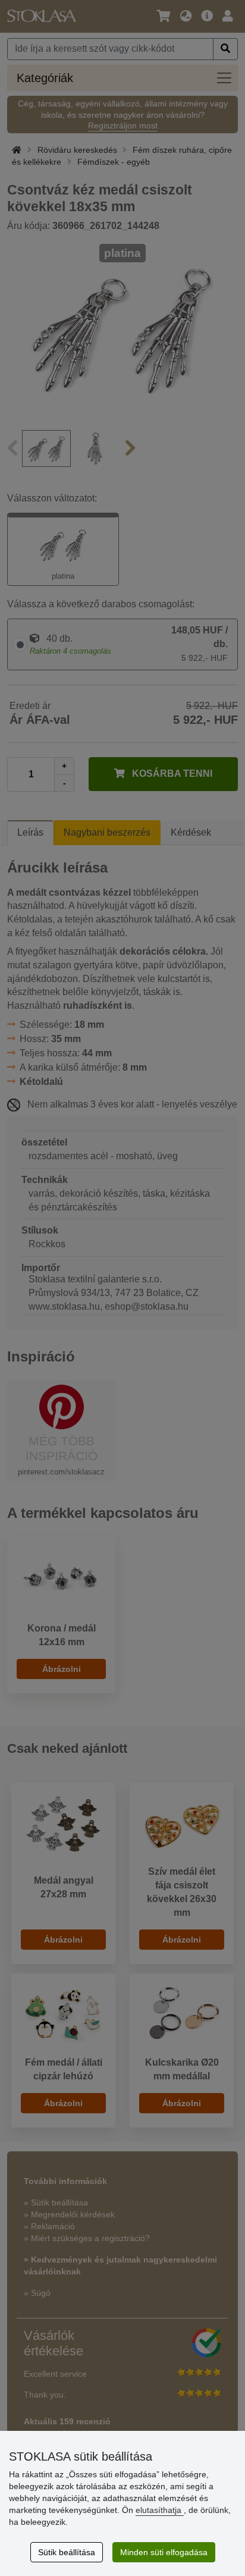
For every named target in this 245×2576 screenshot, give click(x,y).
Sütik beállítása (67, 2552)
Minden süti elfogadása (164, 2552)
